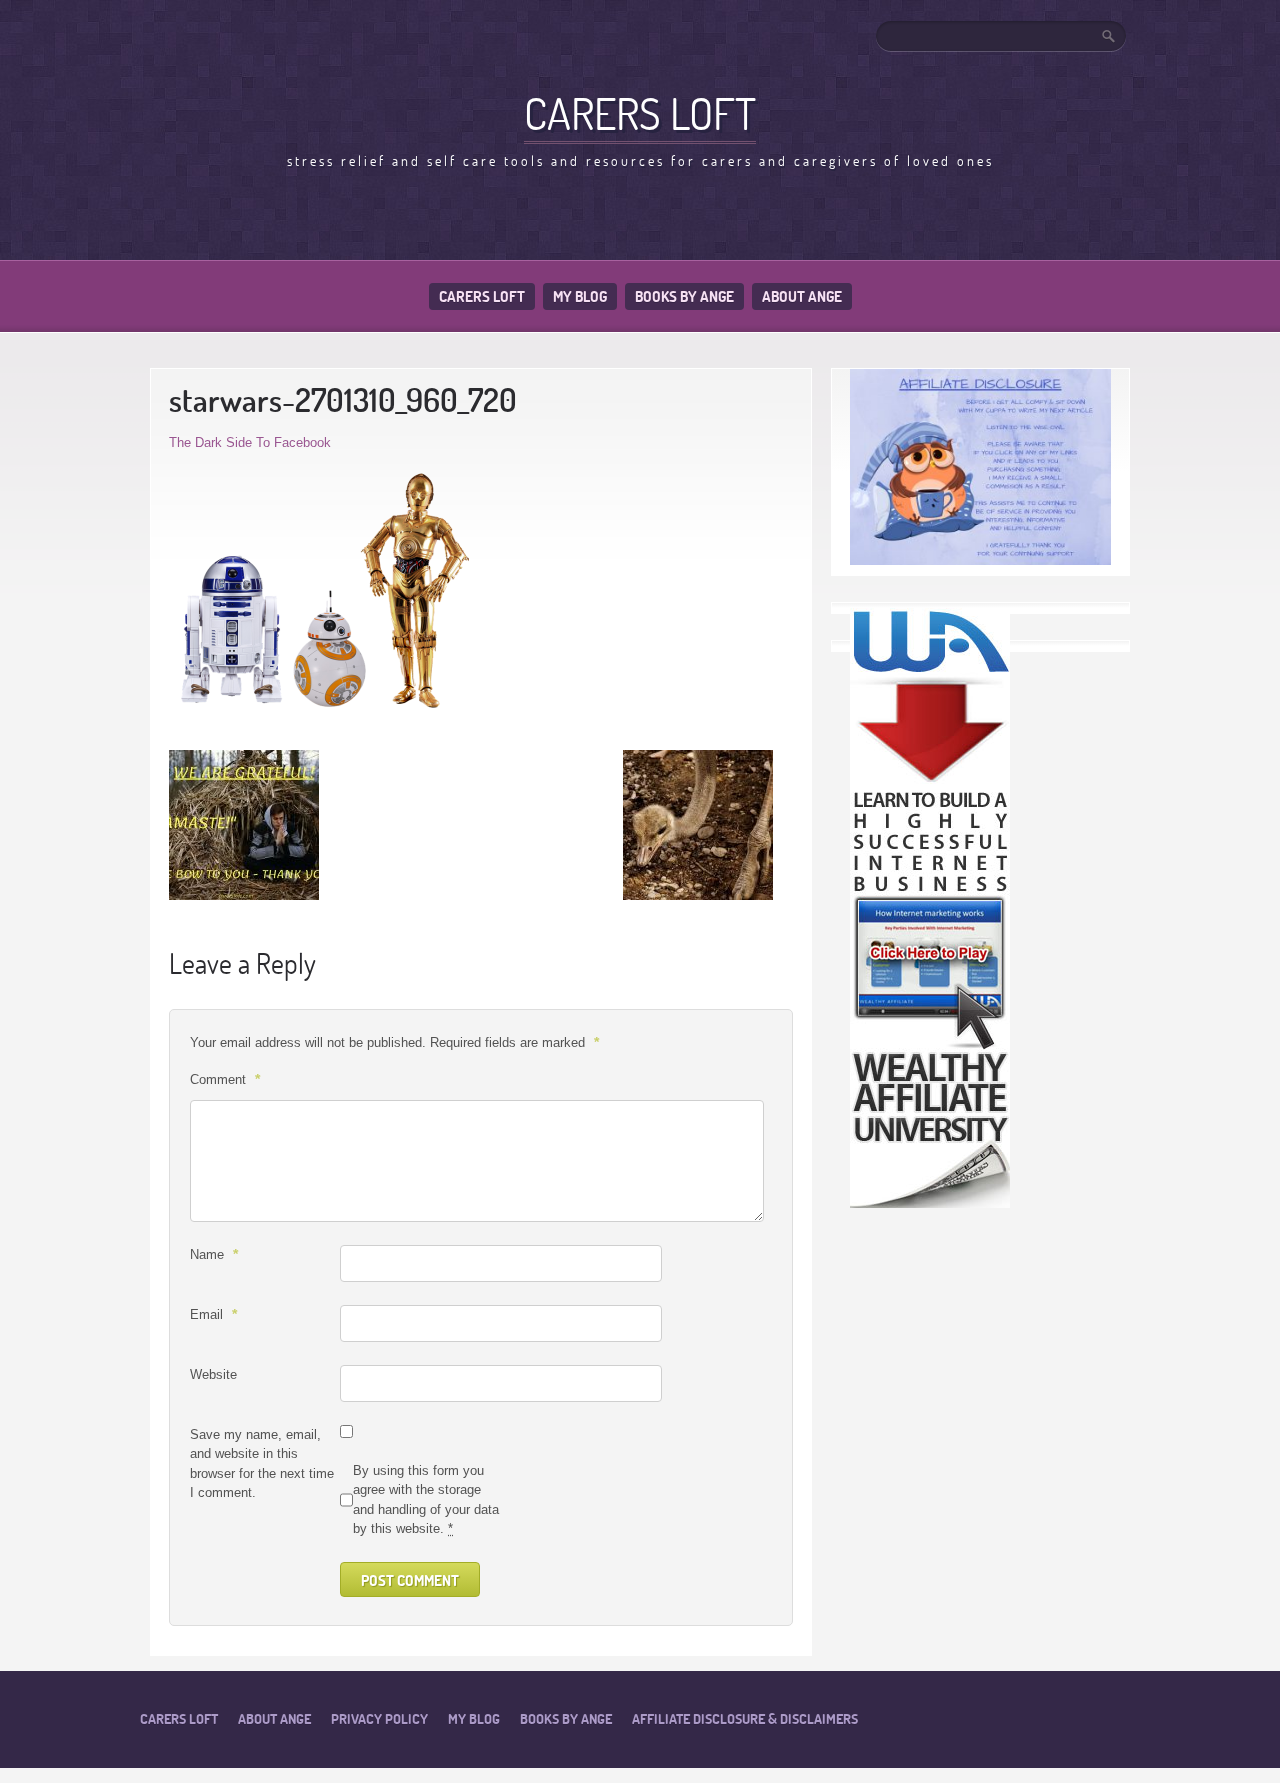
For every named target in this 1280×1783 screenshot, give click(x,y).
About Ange (802, 296)
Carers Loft (482, 296)
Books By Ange (684, 296)
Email (213, 1314)
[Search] (1110, 36)
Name (214, 1254)
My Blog (580, 296)
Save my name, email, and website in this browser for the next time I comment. (262, 1464)
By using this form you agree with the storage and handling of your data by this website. (426, 1500)
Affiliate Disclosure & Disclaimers (745, 1719)
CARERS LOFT (640, 113)
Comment (225, 1079)
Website (213, 1374)
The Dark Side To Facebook (250, 442)
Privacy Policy (379, 1719)
